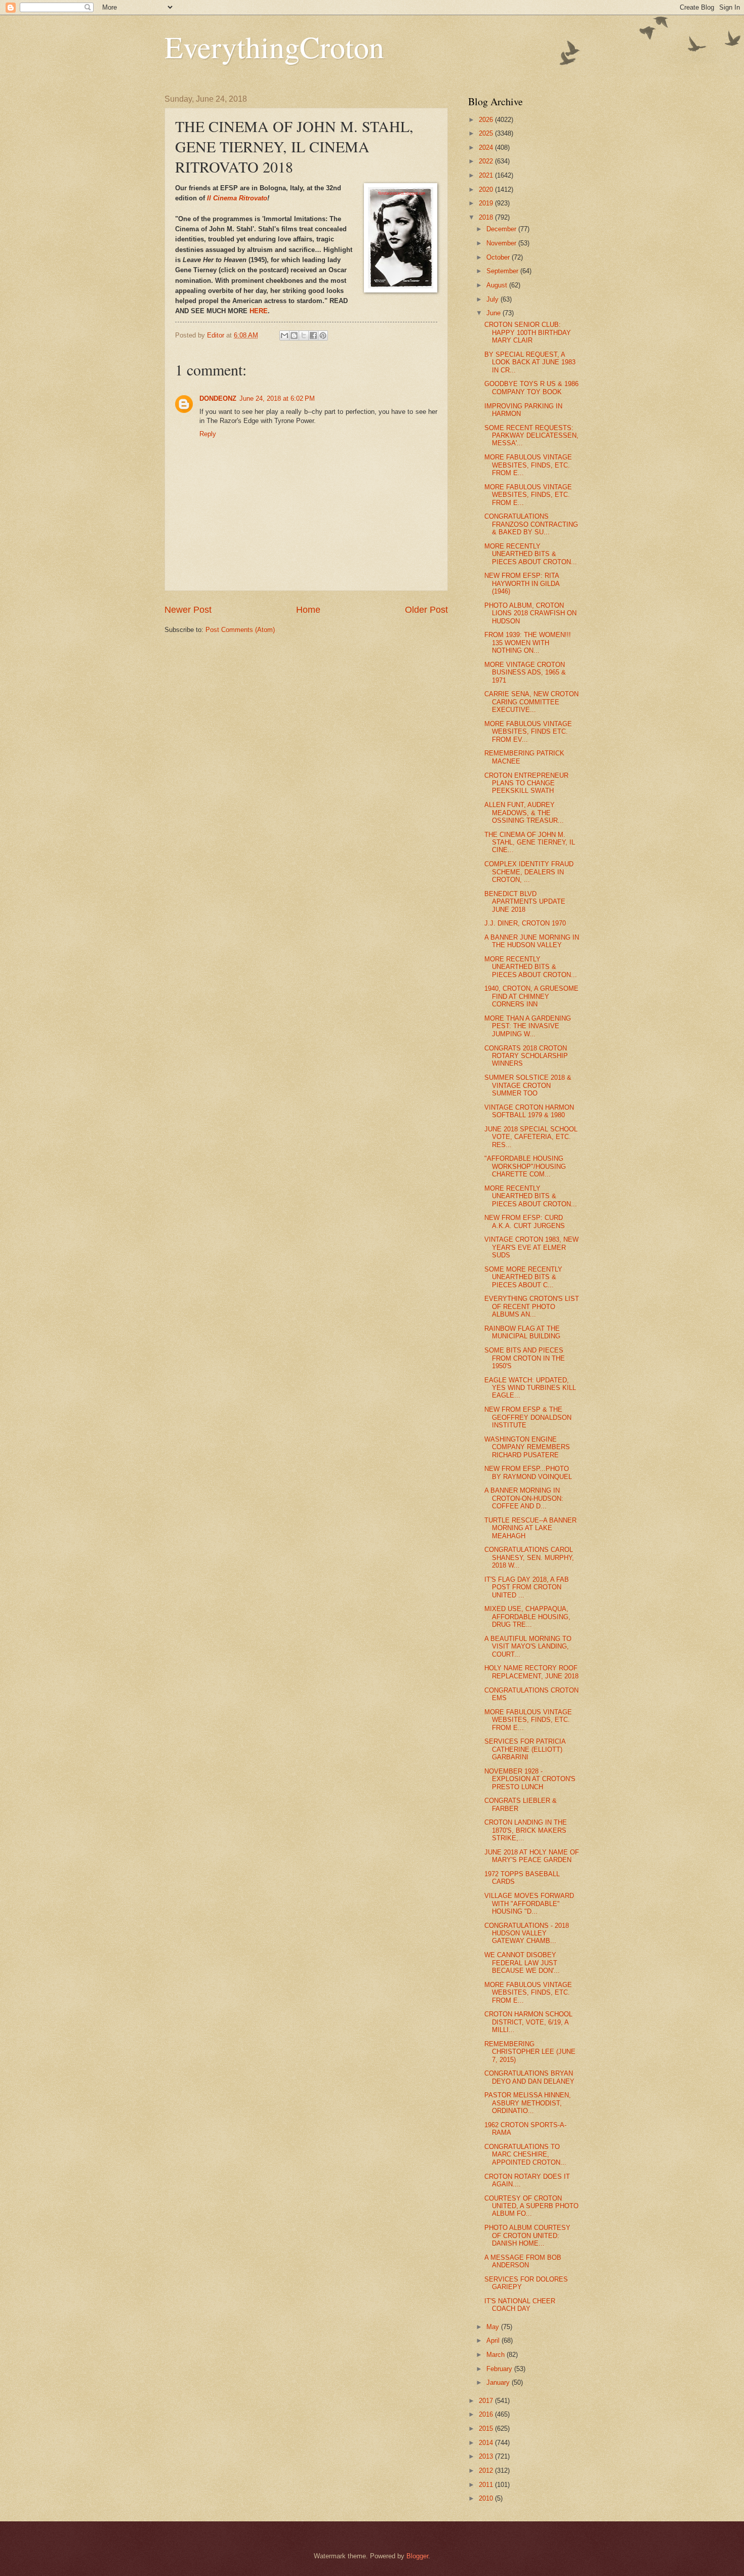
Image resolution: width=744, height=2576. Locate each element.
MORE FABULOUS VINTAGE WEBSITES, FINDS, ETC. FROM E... (528, 465)
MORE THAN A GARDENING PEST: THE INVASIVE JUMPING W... (528, 1026)
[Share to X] (304, 335)
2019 (487, 203)
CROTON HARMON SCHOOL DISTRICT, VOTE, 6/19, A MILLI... (528, 2022)
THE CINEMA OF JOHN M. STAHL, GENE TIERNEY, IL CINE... (530, 842)
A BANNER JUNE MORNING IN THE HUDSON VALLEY (532, 941)
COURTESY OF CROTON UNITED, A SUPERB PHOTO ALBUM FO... (531, 2206)
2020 (487, 189)
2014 (487, 2443)
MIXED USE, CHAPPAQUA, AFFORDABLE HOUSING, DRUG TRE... (527, 1617)
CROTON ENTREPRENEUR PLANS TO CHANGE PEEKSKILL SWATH (526, 783)
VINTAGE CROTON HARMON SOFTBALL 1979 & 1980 (529, 1111)
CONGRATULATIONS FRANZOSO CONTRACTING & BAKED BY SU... (531, 524)
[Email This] (284, 335)
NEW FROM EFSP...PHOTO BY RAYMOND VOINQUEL (528, 1472)
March (497, 2355)
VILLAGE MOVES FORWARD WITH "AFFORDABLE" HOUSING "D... (529, 1904)
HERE (259, 311)
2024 (487, 147)
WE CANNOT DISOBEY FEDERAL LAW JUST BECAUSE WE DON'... (522, 1963)
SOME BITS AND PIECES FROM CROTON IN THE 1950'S (525, 1358)
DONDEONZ (218, 398)
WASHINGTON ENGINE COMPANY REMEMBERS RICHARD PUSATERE (527, 1447)
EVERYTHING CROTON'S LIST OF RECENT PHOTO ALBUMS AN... (532, 1306)
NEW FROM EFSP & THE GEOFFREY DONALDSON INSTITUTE (528, 1417)
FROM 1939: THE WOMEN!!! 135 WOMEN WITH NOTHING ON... (528, 643)
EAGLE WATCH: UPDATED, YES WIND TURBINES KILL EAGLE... (530, 1388)
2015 (487, 2429)
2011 (487, 2485)
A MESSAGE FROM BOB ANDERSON (523, 2261)
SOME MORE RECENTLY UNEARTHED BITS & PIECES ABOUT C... (523, 1277)
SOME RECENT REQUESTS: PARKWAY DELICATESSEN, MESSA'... (531, 436)
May (494, 2327)
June (494, 313)
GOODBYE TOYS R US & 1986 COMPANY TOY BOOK (531, 388)
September (503, 271)
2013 (487, 2456)
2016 (487, 2414)
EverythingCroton (274, 47)
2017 (487, 2401)
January (499, 2382)
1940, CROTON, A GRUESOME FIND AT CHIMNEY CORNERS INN (531, 996)
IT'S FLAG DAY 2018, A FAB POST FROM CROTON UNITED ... (527, 1587)
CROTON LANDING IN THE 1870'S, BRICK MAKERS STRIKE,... (526, 1830)
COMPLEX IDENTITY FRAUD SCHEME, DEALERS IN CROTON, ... (529, 872)
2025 (487, 133)
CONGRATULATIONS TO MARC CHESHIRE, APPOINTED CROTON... (525, 2155)
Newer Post (188, 610)
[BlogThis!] (294, 335)
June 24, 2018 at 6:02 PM (277, 398)
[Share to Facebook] (313, 335)
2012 (487, 2471)
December (502, 229)
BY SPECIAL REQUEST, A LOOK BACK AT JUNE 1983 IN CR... (530, 362)
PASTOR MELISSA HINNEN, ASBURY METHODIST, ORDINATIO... (528, 2103)
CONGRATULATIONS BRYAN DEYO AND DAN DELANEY (529, 2077)
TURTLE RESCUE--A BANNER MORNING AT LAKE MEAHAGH (530, 1528)
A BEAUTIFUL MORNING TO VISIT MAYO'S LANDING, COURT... (528, 1646)
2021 (487, 175)
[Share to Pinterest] (323, 335)
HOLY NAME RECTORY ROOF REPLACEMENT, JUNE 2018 (531, 1672)
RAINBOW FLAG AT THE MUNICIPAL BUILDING (522, 1332)
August (498, 285)
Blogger (417, 2556)
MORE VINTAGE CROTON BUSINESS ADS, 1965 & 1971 (525, 672)
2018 (487, 217)
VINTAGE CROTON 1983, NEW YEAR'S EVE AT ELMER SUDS (531, 1247)
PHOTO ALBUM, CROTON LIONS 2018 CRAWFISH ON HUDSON (530, 613)
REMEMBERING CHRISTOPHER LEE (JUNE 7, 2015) (530, 2052)
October (499, 257)
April (494, 2340)
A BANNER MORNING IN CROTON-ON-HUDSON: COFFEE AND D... (524, 1498)
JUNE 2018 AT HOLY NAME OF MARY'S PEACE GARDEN (532, 1856)
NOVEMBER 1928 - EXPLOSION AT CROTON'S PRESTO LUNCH (530, 1779)
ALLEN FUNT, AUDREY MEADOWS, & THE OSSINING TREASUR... (524, 813)
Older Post (426, 610)
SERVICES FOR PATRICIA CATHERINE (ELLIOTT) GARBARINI (525, 1749)
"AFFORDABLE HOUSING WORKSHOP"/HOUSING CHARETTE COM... (525, 1166)
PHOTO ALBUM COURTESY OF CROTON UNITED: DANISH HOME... (527, 2235)
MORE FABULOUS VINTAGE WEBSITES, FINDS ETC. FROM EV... (528, 732)
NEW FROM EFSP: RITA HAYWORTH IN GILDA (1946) (522, 583)
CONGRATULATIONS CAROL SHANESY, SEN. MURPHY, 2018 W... (529, 1557)
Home (308, 610)
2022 (487, 161)
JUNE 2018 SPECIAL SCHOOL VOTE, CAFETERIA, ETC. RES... (531, 1137)
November (502, 243)
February (500, 2369)
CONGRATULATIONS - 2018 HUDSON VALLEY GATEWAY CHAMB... (527, 1933)
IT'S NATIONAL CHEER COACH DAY (520, 2305)
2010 (487, 2498)
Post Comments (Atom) (240, 630)
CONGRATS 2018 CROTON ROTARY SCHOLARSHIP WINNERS (526, 1056)
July (493, 299)
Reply (208, 434)
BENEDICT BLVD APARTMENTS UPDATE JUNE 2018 (525, 902)
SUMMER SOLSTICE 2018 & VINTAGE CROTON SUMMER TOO (528, 1085)
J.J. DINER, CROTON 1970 (525, 923)
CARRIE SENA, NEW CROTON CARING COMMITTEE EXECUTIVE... (531, 702)
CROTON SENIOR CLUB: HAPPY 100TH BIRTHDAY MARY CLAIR (528, 332)
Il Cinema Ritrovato (237, 198)
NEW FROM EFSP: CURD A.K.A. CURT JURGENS (525, 1221)
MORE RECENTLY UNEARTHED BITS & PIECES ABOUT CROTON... (531, 554)
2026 (487, 120)
